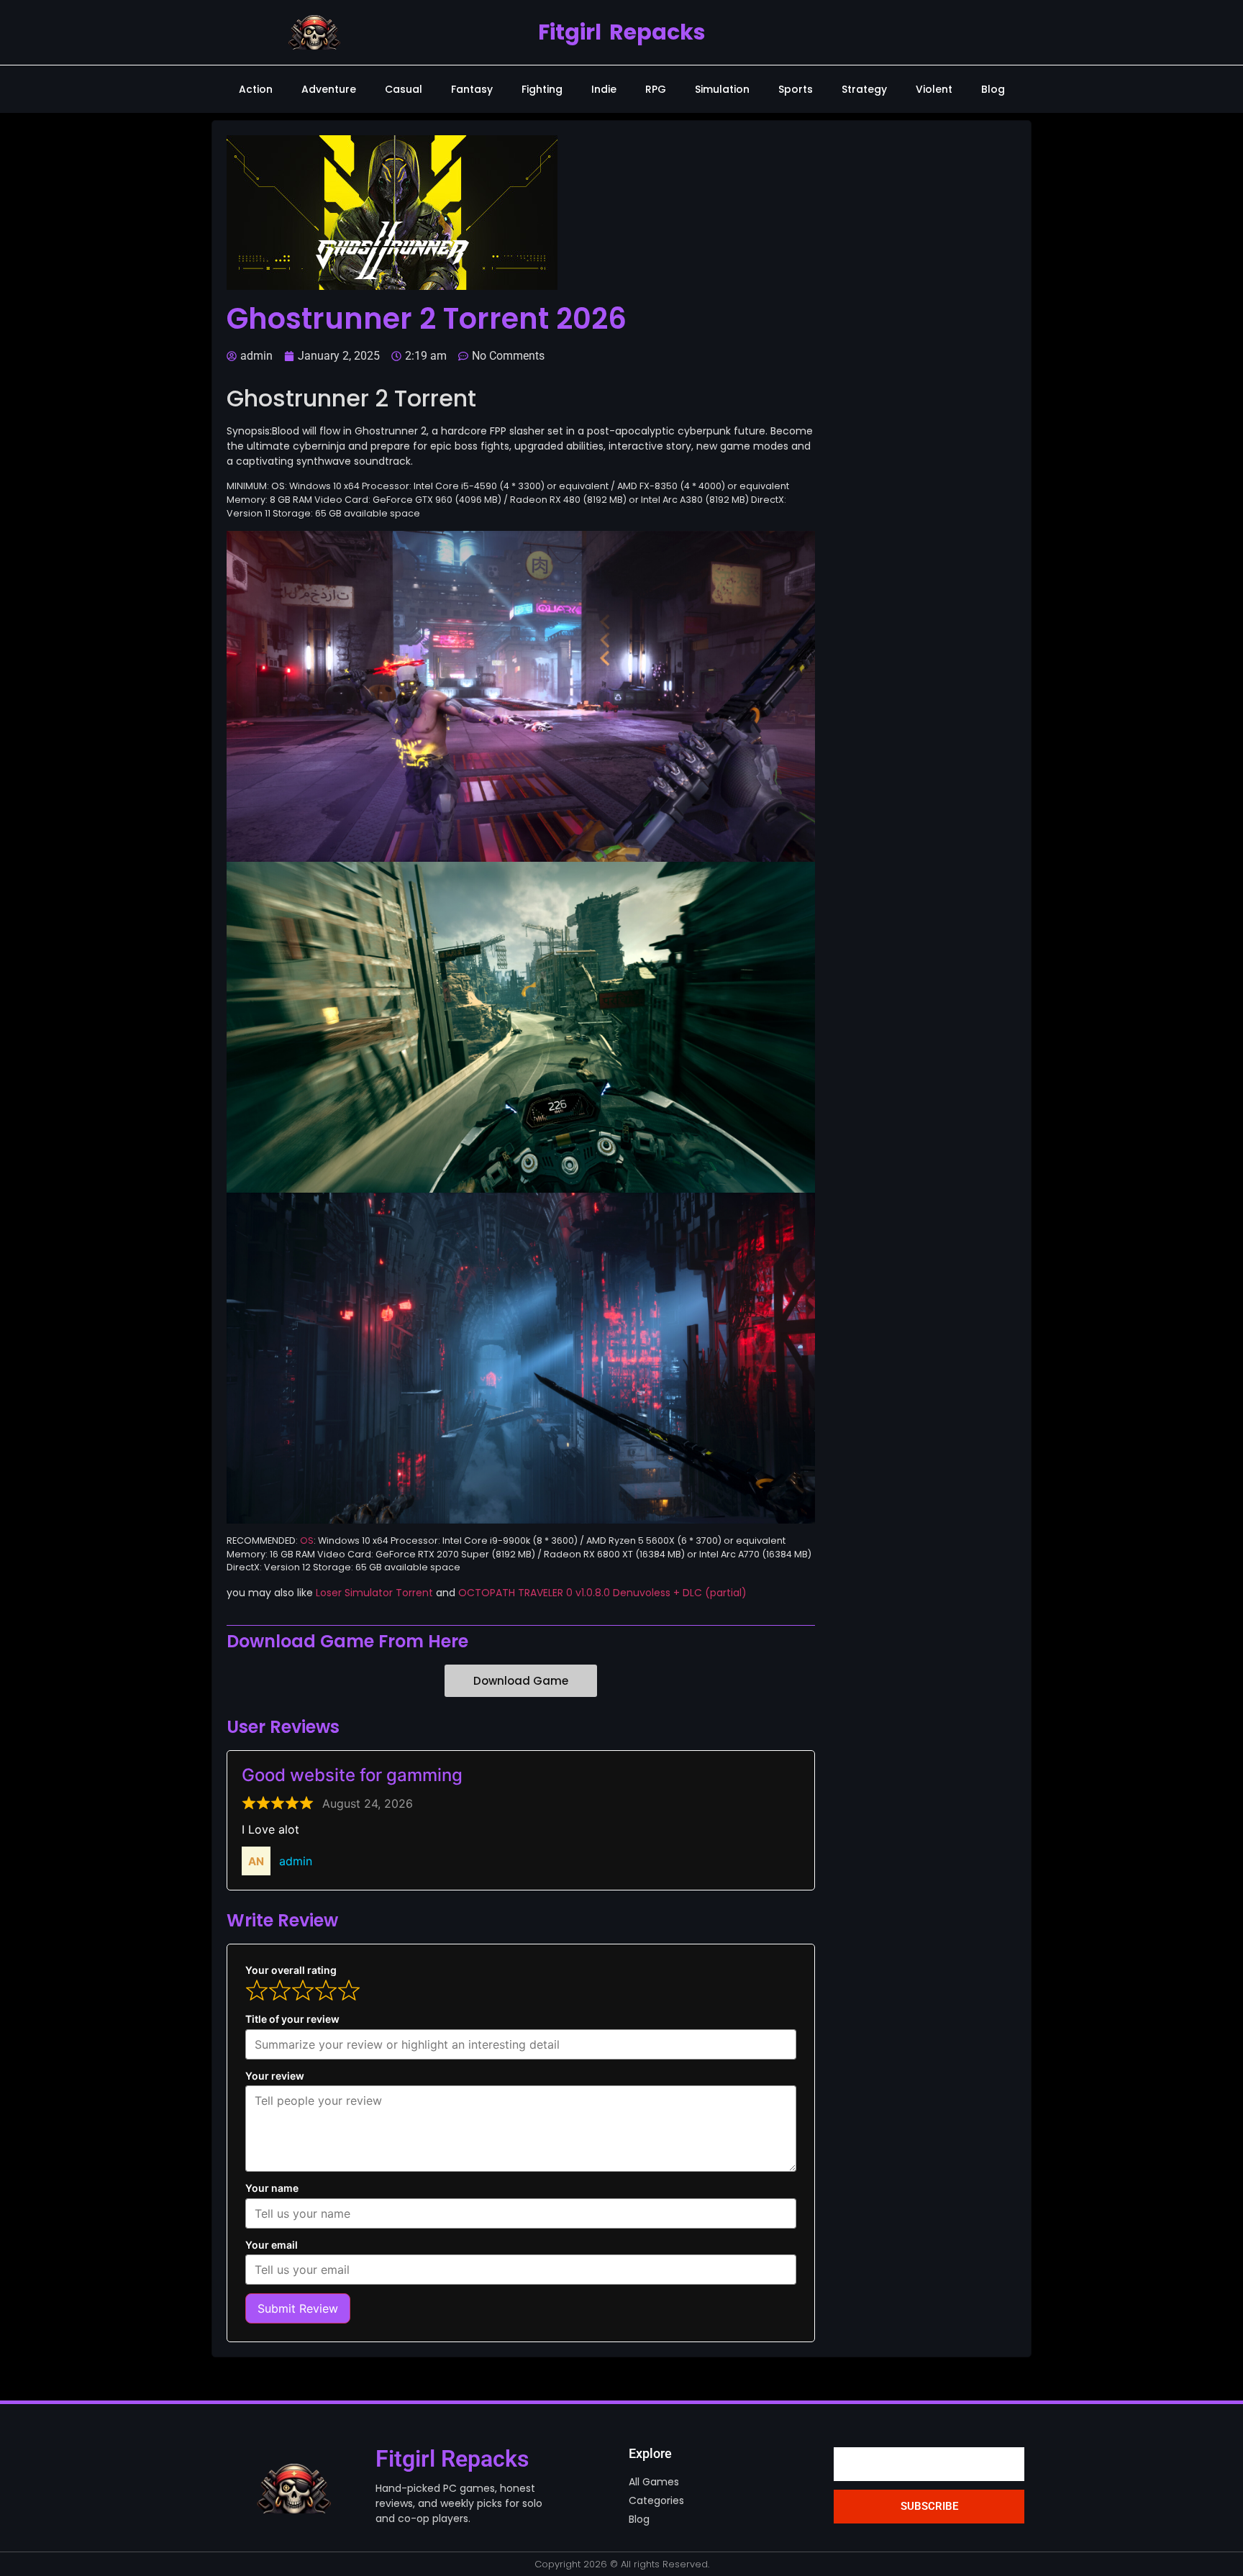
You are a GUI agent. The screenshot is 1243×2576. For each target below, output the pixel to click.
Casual (404, 89)
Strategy (864, 89)
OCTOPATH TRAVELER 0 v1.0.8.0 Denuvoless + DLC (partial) (602, 1593)
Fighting (542, 89)
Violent (934, 89)
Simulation (722, 89)
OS (307, 1540)
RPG (656, 89)
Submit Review (298, 2308)
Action (256, 89)
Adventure (329, 89)
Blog (993, 89)
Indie (604, 89)
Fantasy (472, 89)
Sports (796, 89)
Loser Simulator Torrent (374, 1593)
